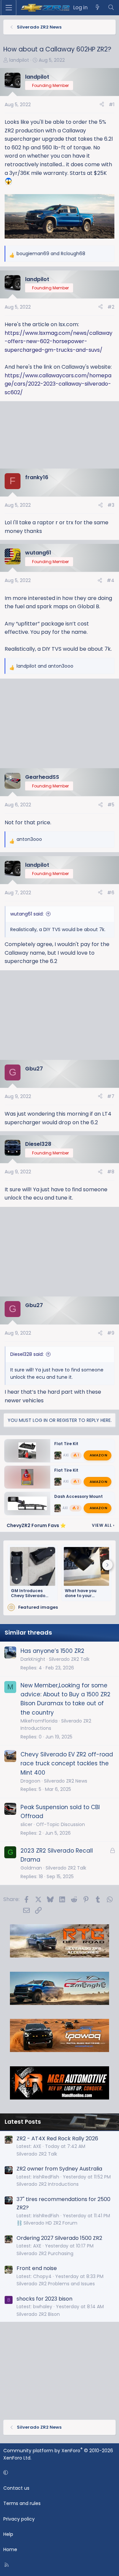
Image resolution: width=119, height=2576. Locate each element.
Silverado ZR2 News (66, 1781)
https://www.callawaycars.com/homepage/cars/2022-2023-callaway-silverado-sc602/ (58, 384)
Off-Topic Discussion (60, 1824)
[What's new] (98, 8)
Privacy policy (19, 2519)
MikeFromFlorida (39, 1721)
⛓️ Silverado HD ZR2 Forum (47, 2223)
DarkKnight (33, 1659)
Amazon (98, 1455)
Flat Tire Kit (66, 1444)
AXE (66, 1455)
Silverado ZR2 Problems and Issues (56, 2284)
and (51, 254)
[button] (58, 2472)
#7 (111, 1096)
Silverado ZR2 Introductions (48, 2184)
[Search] (111, 8)
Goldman (31, 1868)
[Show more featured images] (107, 1565)
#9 (111, 1333)
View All (103, 1525)
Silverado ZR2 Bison (38, 2314)
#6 (111, 893)
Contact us (16, 2488)
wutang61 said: (27, 914)
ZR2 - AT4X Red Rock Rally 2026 (57, 2138)
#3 (111, 505)
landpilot (19, 60)
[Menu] (9, 8)
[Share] (102, 105)
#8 (111, 1172)
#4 (111, 580)
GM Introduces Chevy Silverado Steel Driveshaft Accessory (28, 1593)
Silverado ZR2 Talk (69, 1659)
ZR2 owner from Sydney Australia (59, 2169)
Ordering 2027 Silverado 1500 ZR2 (59, 2238)
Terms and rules (22, 2503)
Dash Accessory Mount (79, 1496)
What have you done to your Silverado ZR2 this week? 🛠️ (84, 1593)
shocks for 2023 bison (44, 2299)
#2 (111, 307)
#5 (111, 805)
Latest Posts (23, 2122)
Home (10, 2549)
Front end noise (37, 2268)
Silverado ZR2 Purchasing (45, 2253)
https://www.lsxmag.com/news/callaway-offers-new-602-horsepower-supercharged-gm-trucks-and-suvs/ (59, 341)
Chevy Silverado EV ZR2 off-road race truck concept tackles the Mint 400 (67, 1763)
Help (8, 2534)
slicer (26, 1824)
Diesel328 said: (27, 1354)
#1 (112, 105)
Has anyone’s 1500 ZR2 (52, 1651)
